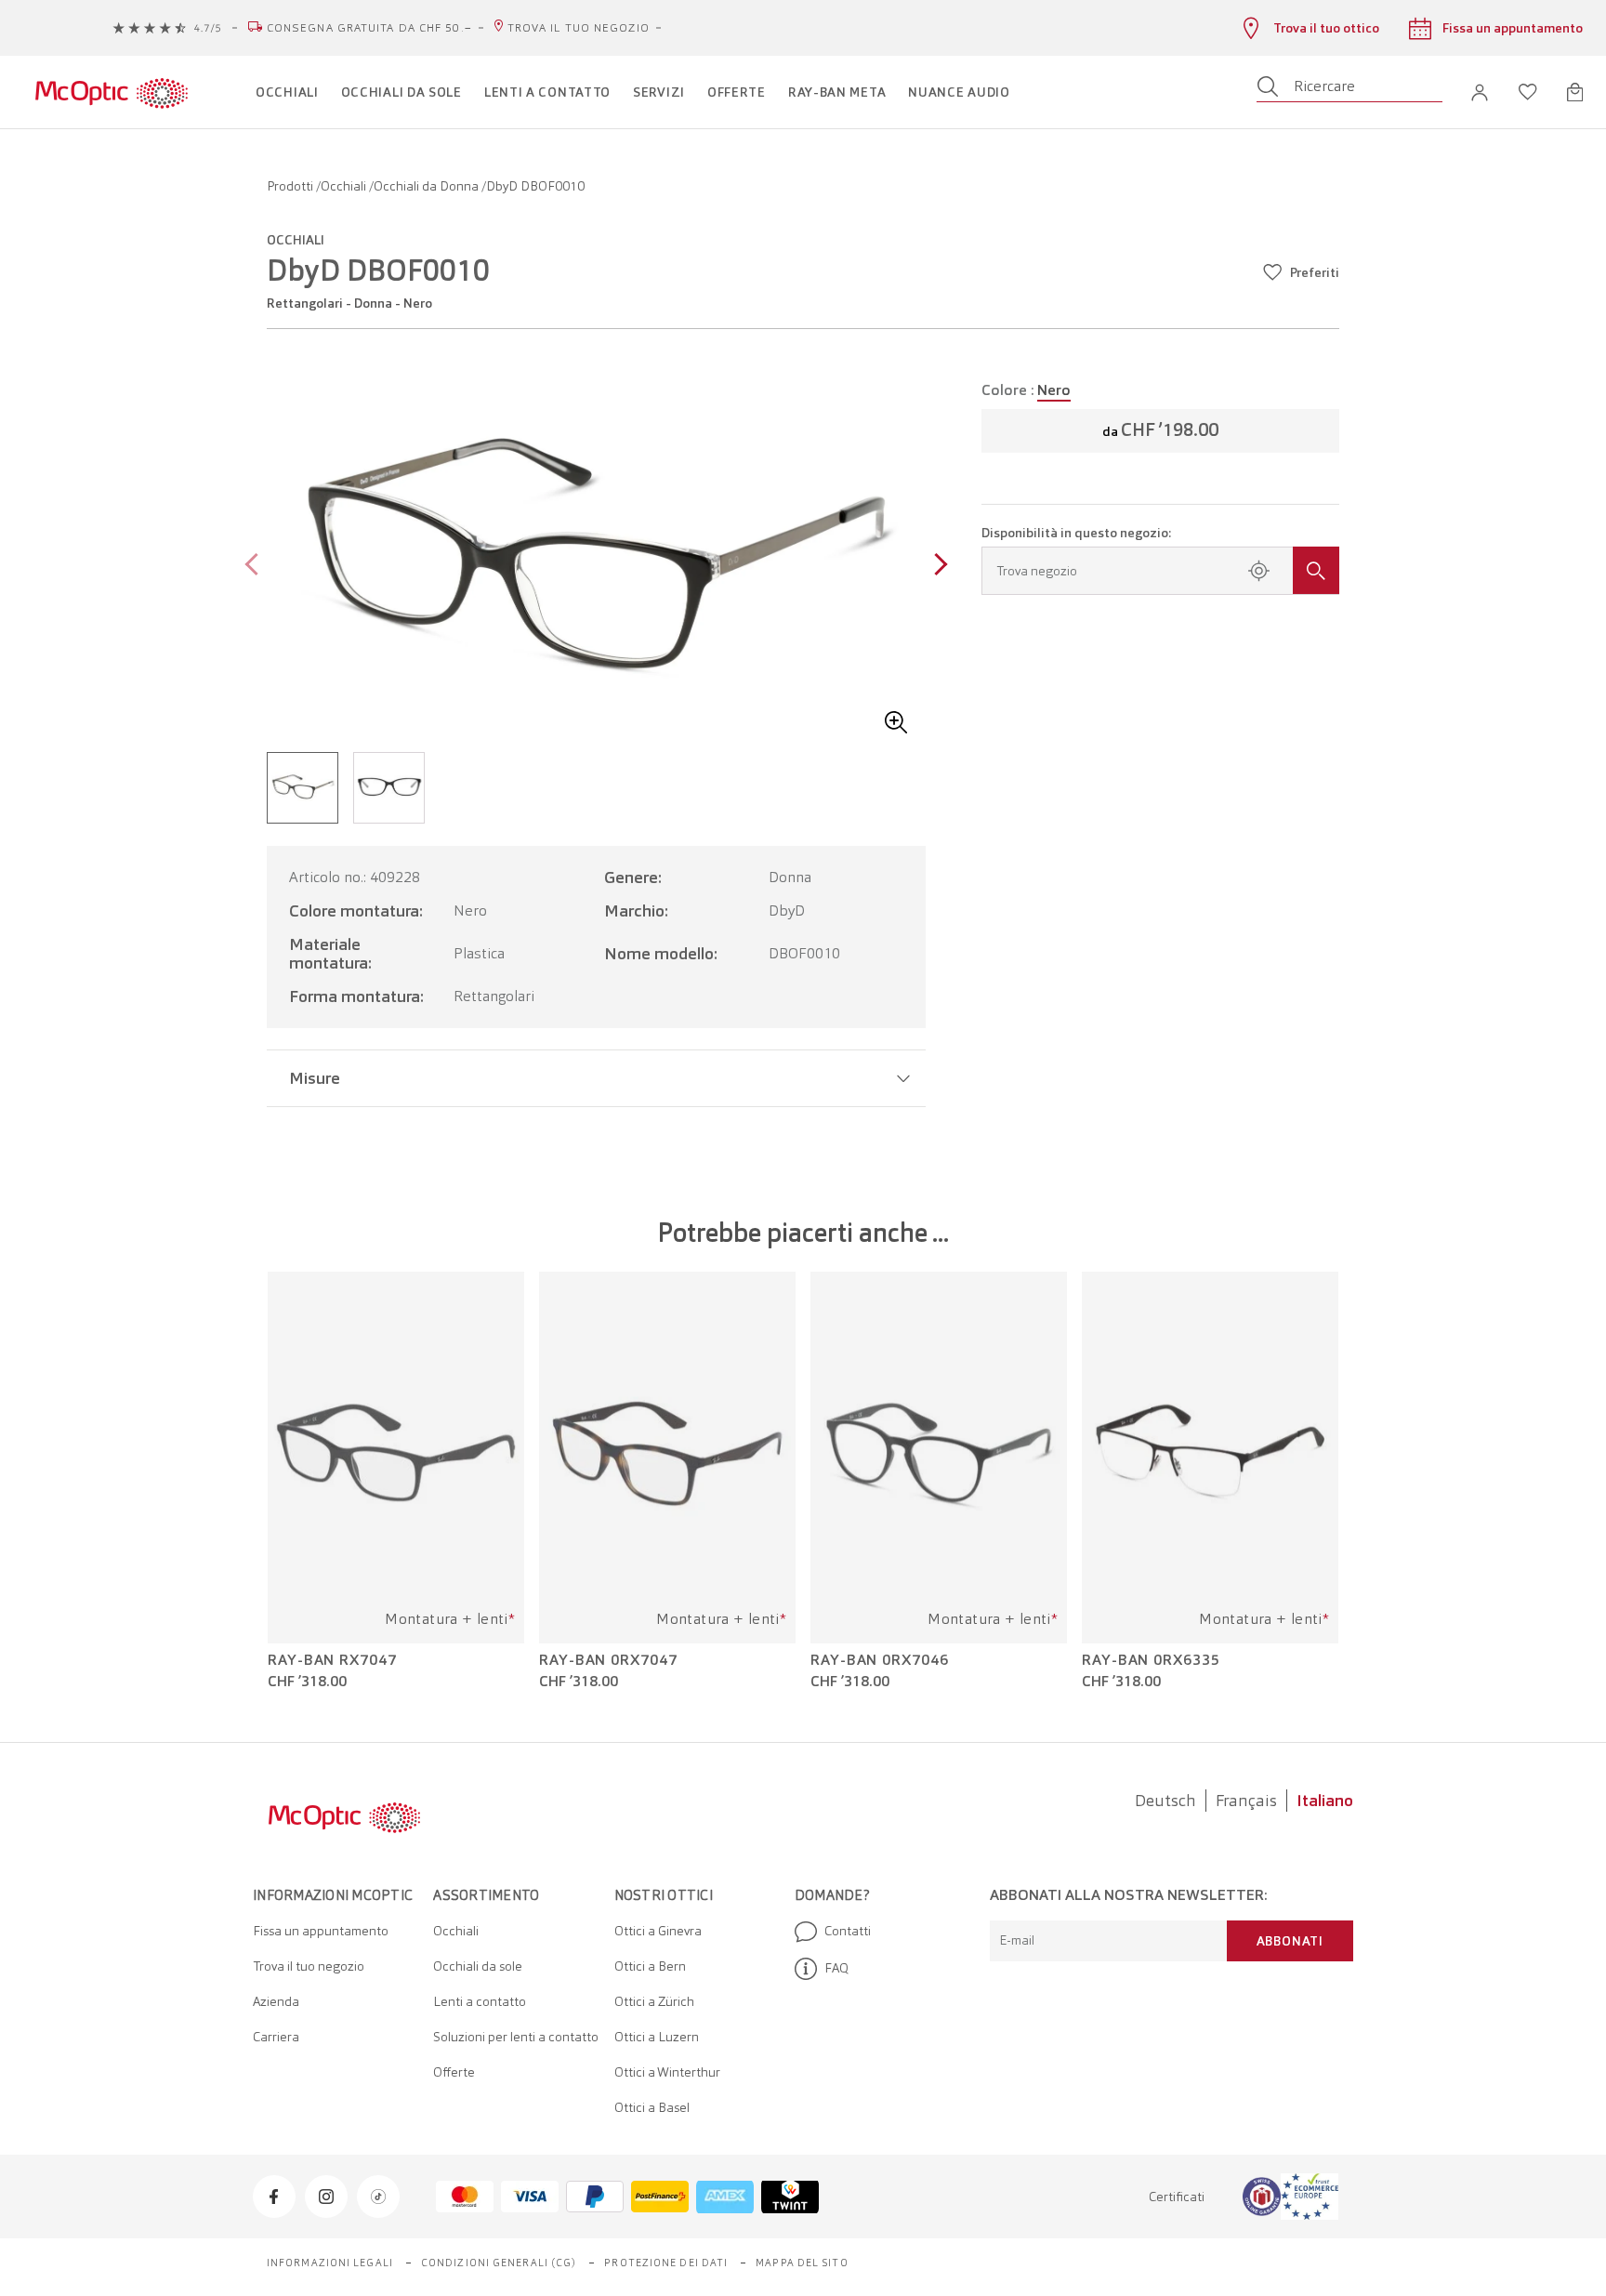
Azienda (276, 2001)
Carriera (276, 2037)
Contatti (848, 1931)
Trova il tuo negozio (579, 28)
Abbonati (1290, 1941)
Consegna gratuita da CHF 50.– (369, 28)
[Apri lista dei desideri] (1528, 92)
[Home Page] (111, 92)
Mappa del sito (802, 2263)
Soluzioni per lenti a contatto (516, 2037)
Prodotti (291, 186)
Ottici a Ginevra (658, 1931)
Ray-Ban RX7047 (332, 1660)
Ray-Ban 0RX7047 (608, 1660)
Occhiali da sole (478, 1966)
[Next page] (936, 567)
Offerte (454, 2072)
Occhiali (345, 186)
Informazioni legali (330, 2263)
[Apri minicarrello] (1575, 92)
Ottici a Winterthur (667, 2072)
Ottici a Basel (652, 2107)
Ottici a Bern (650, 1966)
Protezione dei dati (666, 2263)
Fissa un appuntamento (321, 1931)
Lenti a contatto (480, 2001)
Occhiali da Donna (428, 186)
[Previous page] (256, 567)
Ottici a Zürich (654, 2001)
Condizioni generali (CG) (499, 2263)
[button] (1480, 92)
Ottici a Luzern (657, 2037)
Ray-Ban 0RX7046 (880, 1660)
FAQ (836, 1968)
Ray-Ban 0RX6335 (1151, 1660)
